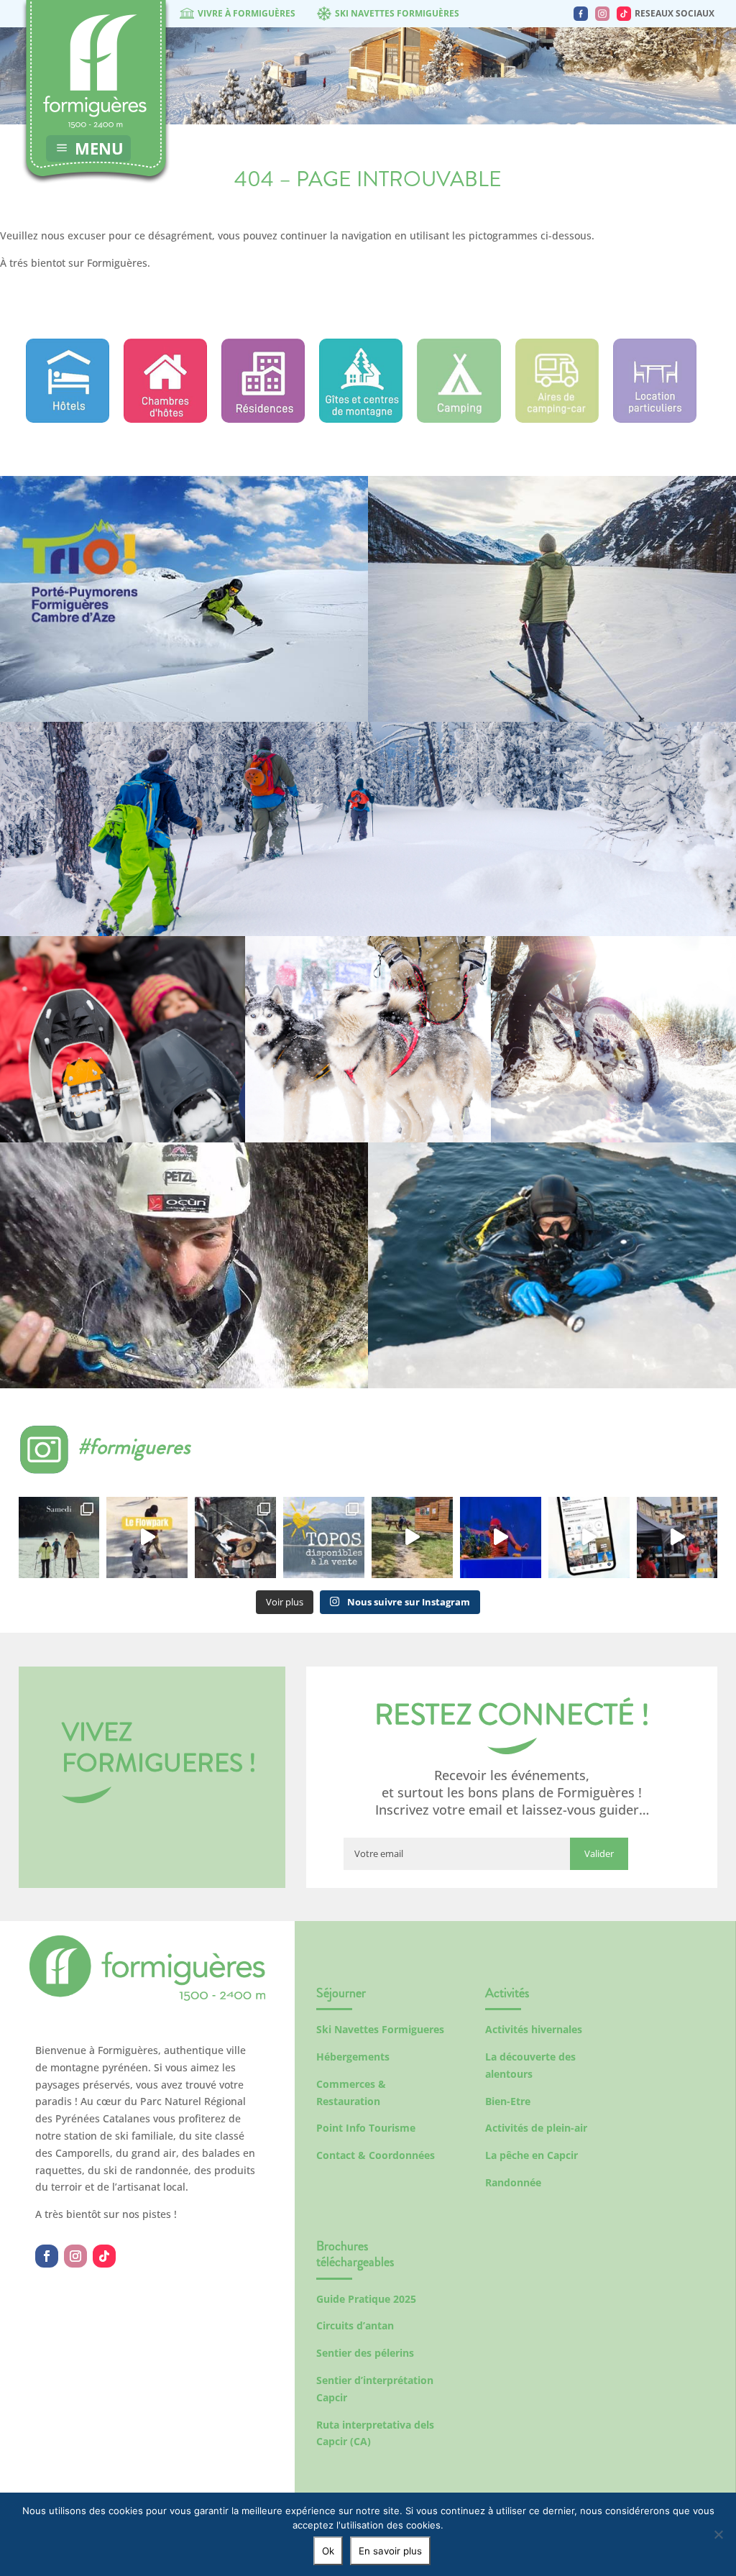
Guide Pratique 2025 (366, 2299)
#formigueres (134, 1446)
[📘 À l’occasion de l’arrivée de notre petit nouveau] (324, 1537)
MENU (99, 148)
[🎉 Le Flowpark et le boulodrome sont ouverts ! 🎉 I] (147, 1537)
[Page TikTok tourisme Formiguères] (624, 14)
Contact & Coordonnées (376, 2155)
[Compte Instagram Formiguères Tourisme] (602, 14)
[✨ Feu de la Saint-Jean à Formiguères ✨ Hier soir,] (677, 1537)
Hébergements (353, 2057)
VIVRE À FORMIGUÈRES (247, 13)
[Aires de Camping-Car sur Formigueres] (557, 419)
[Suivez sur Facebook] (47, 2256)
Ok (328, 2551)
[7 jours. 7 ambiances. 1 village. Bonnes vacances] (59, 1537)
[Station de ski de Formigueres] (147, 1997)
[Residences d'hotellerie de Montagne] (263, 419)
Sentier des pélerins (365, 2353)
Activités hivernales (534, 2029)
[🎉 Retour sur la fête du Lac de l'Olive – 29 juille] (412, 1537)
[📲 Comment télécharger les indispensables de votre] (589, 1537)
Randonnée (513, 2182)
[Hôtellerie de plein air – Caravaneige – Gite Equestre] (459, 419)
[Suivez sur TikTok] (104, 2256)
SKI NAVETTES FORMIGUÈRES (397, 13)
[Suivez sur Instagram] (75, 2256)
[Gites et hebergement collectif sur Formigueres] (361, 419)
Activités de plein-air (536, 2128)
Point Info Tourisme (366, 2128)
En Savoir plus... (184, 679)
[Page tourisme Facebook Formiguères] (581, 14)
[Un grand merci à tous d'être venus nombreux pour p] (501, 1537)
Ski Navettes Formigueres (380, 2029)
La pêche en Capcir (532, 2155)
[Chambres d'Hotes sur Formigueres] (165, 419)
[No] (718, 2534)
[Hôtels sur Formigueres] (68, 419)
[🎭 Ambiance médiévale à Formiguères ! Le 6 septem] (235, 1537)
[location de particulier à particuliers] (655, 419)
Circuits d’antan (355, 2325)
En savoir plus (390, 2551)
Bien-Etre (508, 2101)
